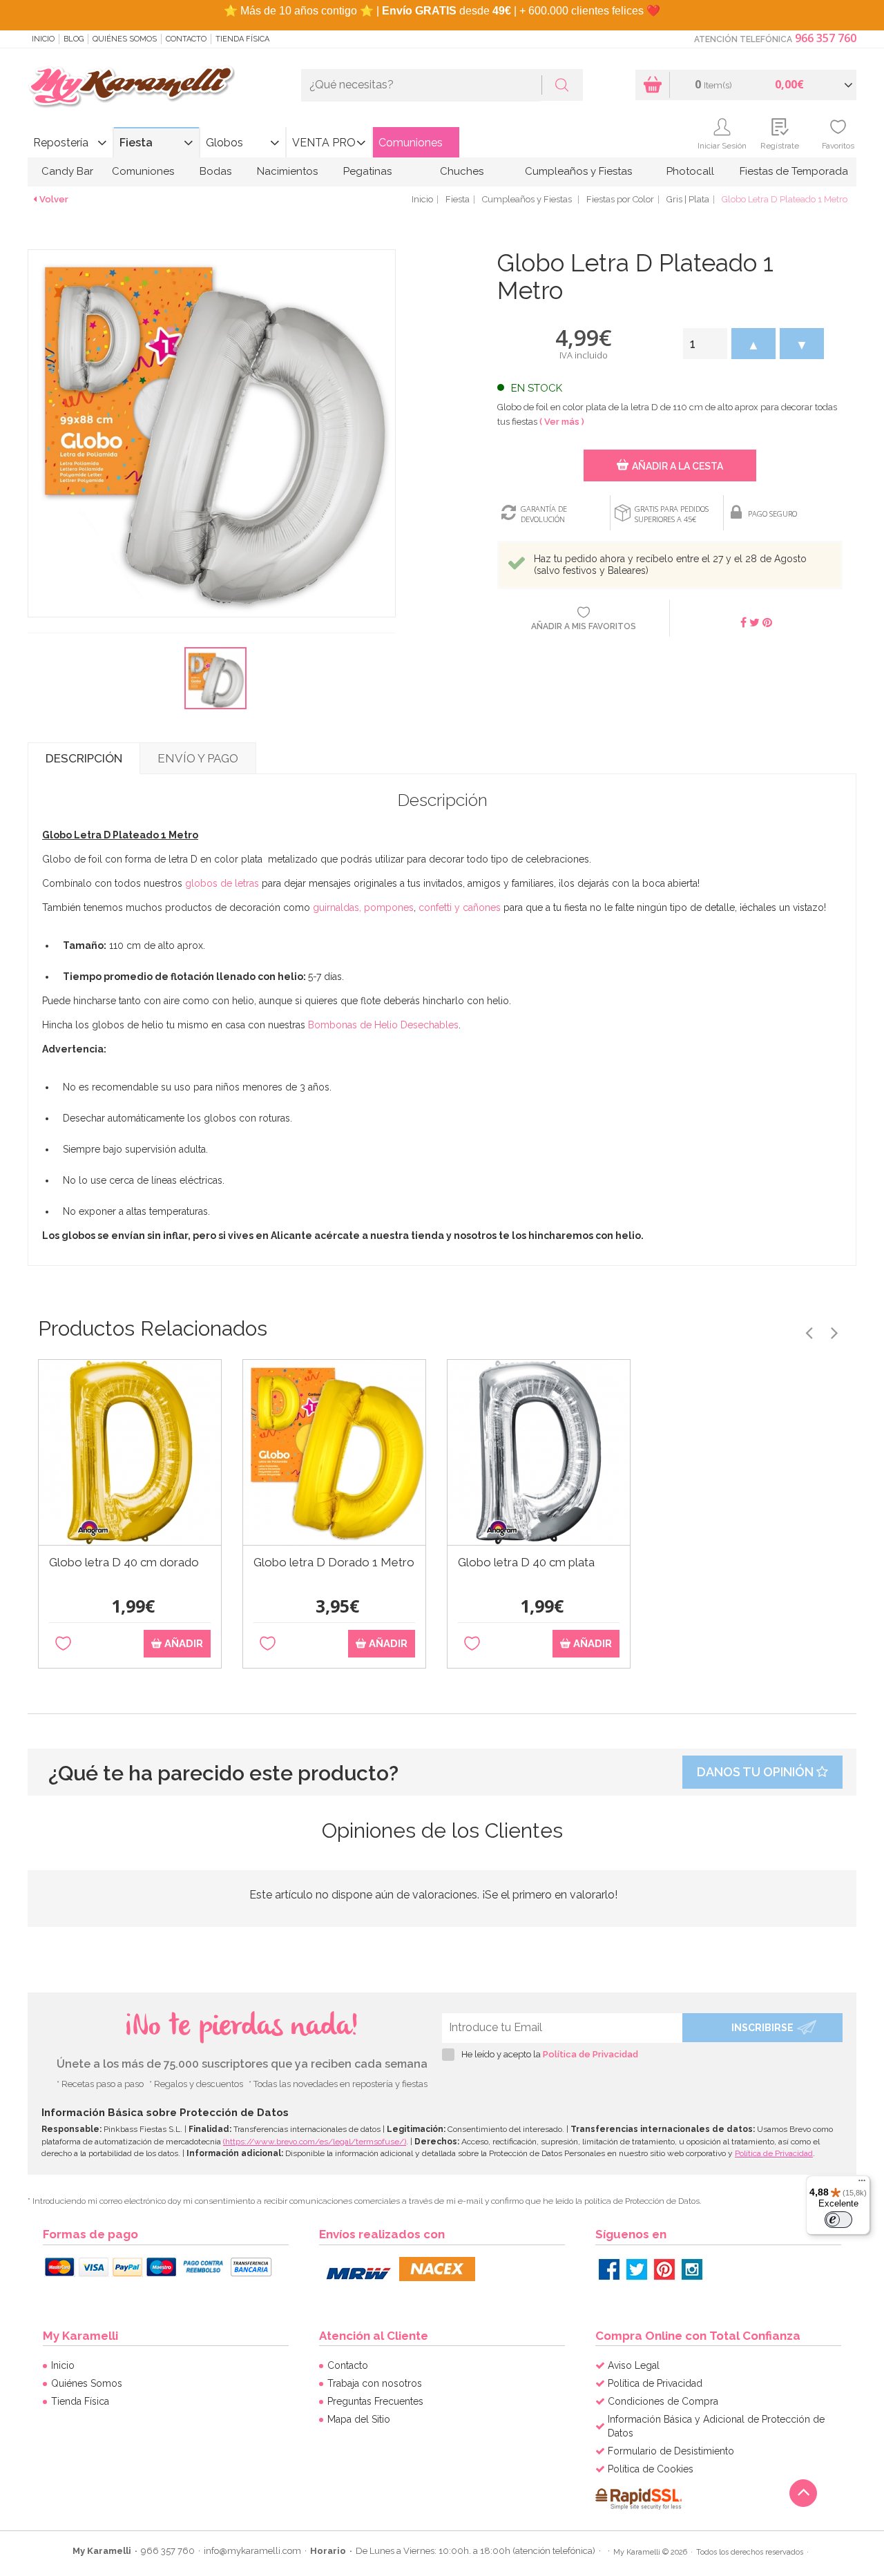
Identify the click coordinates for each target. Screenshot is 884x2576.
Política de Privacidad (590, 2054)
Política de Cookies (651, 2469)
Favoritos (838, 146)
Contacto (186, 39)
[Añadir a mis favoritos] (63, 1644)
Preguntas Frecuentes (375, 2401)
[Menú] (862, 2184)
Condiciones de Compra (663, 2401)
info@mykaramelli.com (252, 2551)
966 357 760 (826, 38)
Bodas (215, 171)
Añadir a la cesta (678, 466)
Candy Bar (67, 171)
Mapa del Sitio (359, 2419)
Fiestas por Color (620, 199)
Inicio (43, 39)
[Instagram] (692, 2269)
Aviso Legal (634, 2365)
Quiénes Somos (125, 39)
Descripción (84, 758)
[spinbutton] (705, 344)
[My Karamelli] (131, 87)
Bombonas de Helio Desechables (383, 1025)
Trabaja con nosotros (375, 2383)
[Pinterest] (664, 2269)
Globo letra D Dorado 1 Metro (334, 1563)
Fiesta (136, 143)
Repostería (61, 143)
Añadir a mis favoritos (584, 626)
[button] (753, 344)
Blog (74, 39)
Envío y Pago (198, 758)
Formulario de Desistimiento (671, 2451)
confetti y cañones (460, 907)
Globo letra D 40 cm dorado (124, 1563)
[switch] (838, 2220)
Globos (224, 143)
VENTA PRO (324, 143)
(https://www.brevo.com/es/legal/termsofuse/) (315, 2142)
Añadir (182, 1644)
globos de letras (222, 883)
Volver (54, 199)
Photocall (690, 171)
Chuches (462, 171)
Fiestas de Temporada (794, 171)
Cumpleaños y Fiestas (578, 171)
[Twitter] (637, 2269)
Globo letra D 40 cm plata (526, 1563)
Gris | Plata (688, 199)
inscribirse (762, 2028)
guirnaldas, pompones (363, 907)
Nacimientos (287, 171)
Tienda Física (242, 39)
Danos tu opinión (757, 1772)
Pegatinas (367, 171)
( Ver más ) (562, 422)
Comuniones (411, 143)
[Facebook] (609, 2269)
